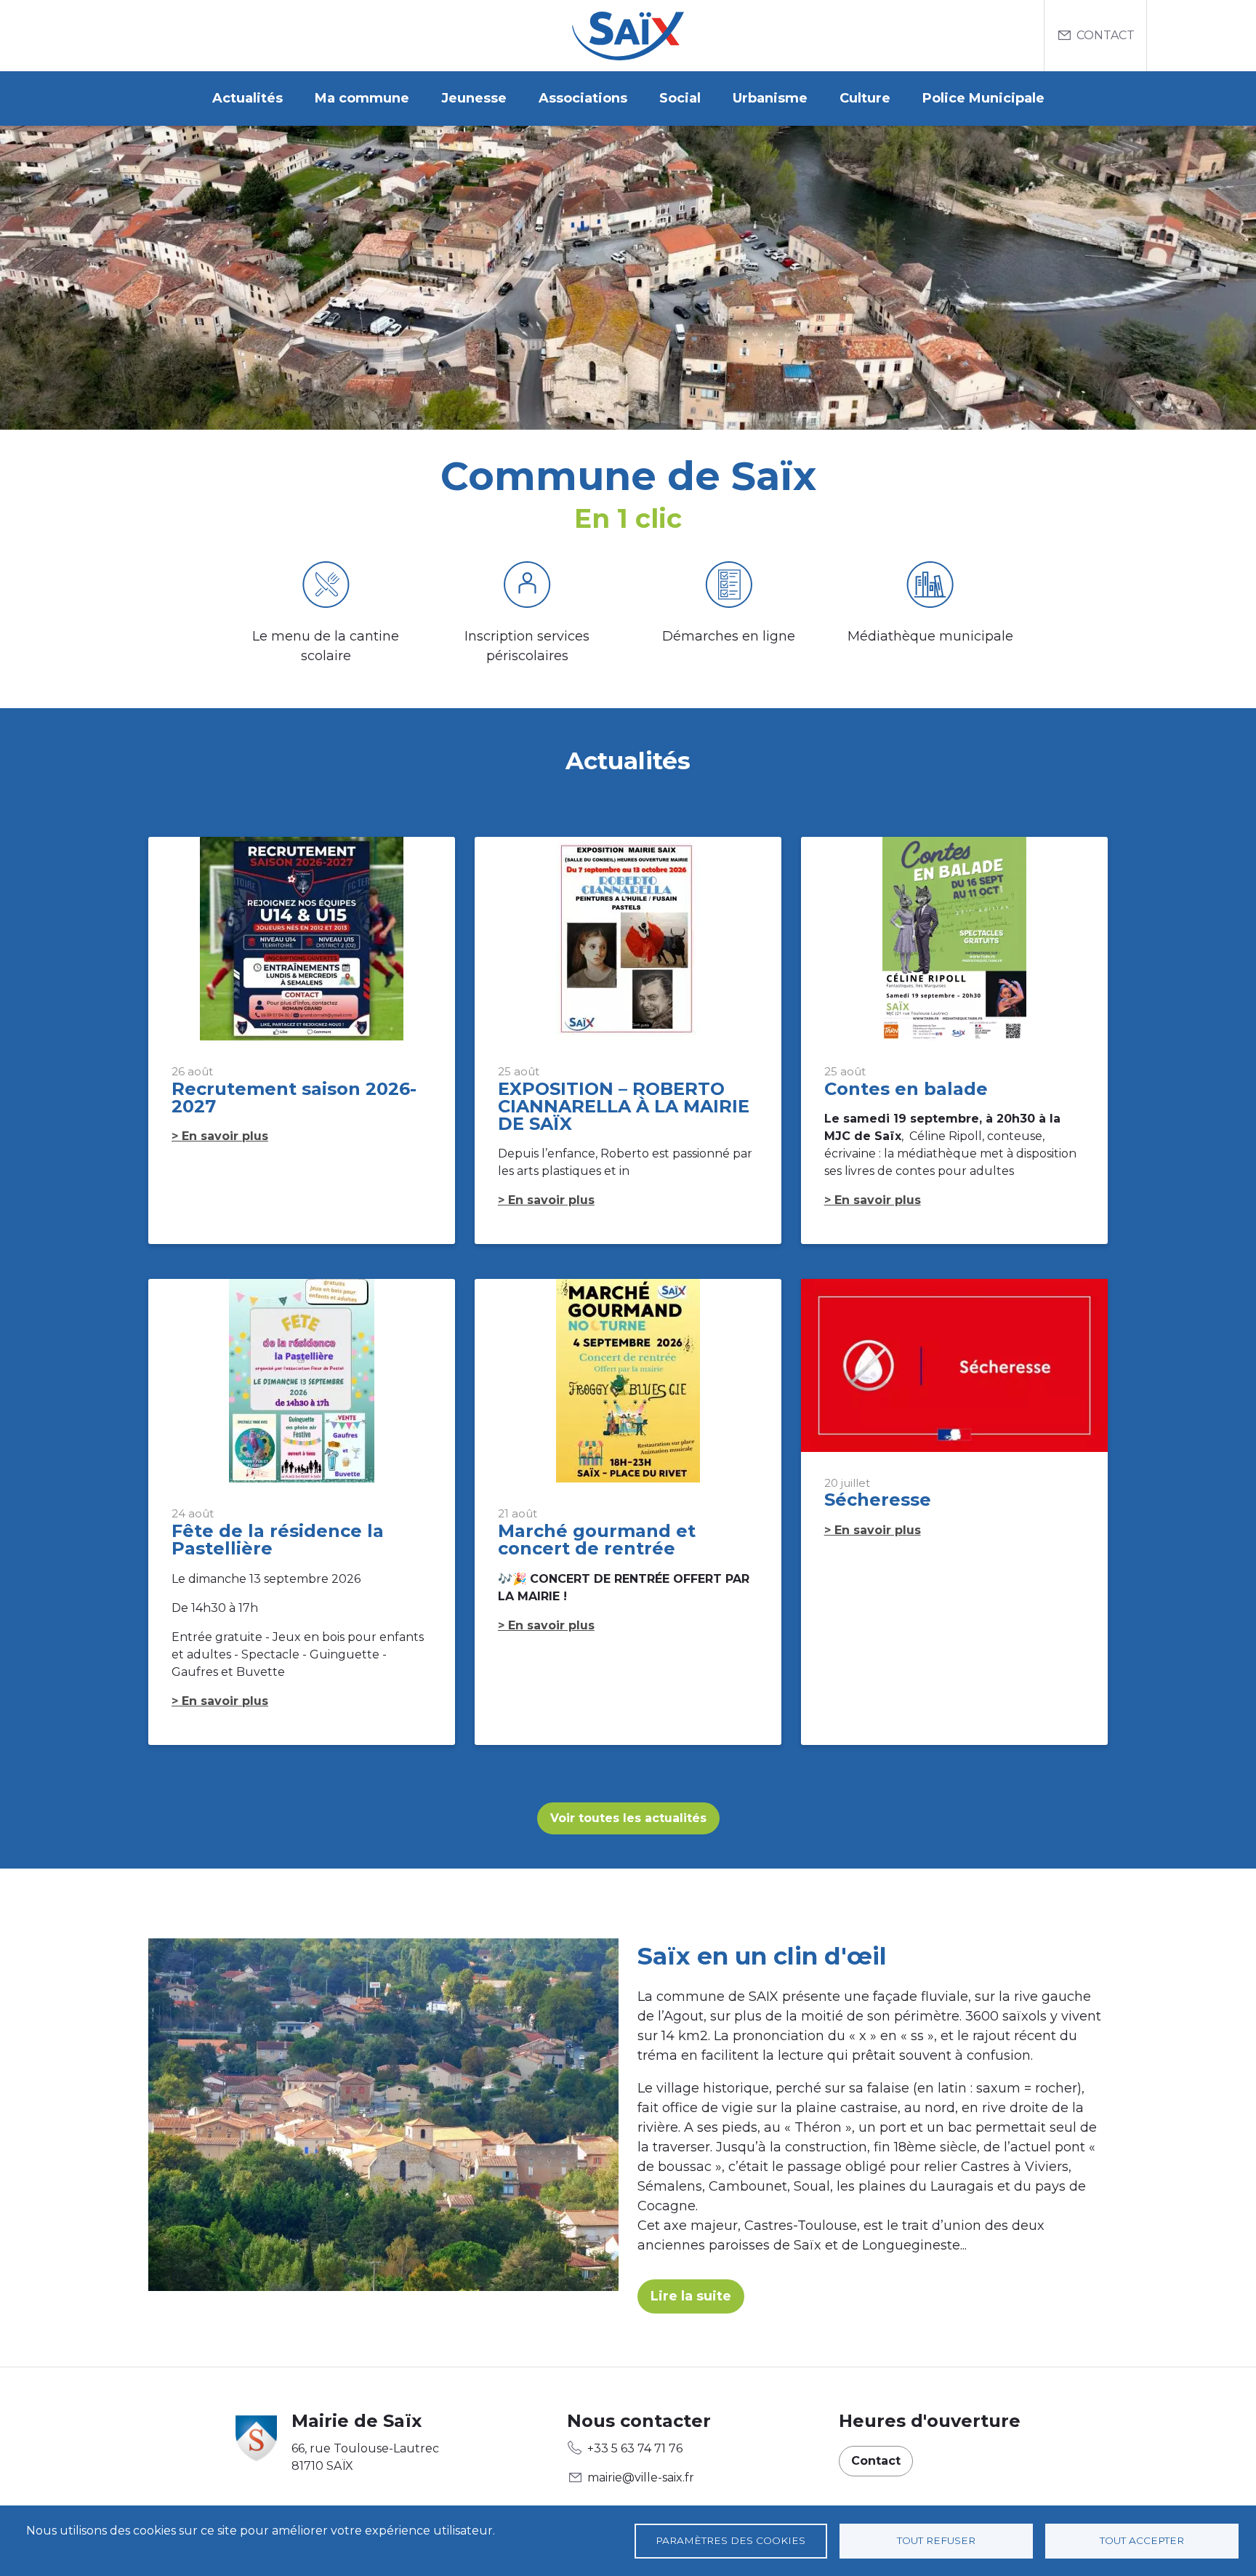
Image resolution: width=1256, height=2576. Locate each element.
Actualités (247, 98)
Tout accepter (1142, 2540)
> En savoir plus (220, 1136)
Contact (1106, 35)
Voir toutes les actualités (628, 1818)
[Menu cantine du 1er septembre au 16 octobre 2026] (326, 587)
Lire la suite (691, 2296)
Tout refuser (936, 2540)
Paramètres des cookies (730, 2540)
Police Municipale (983, 98)
